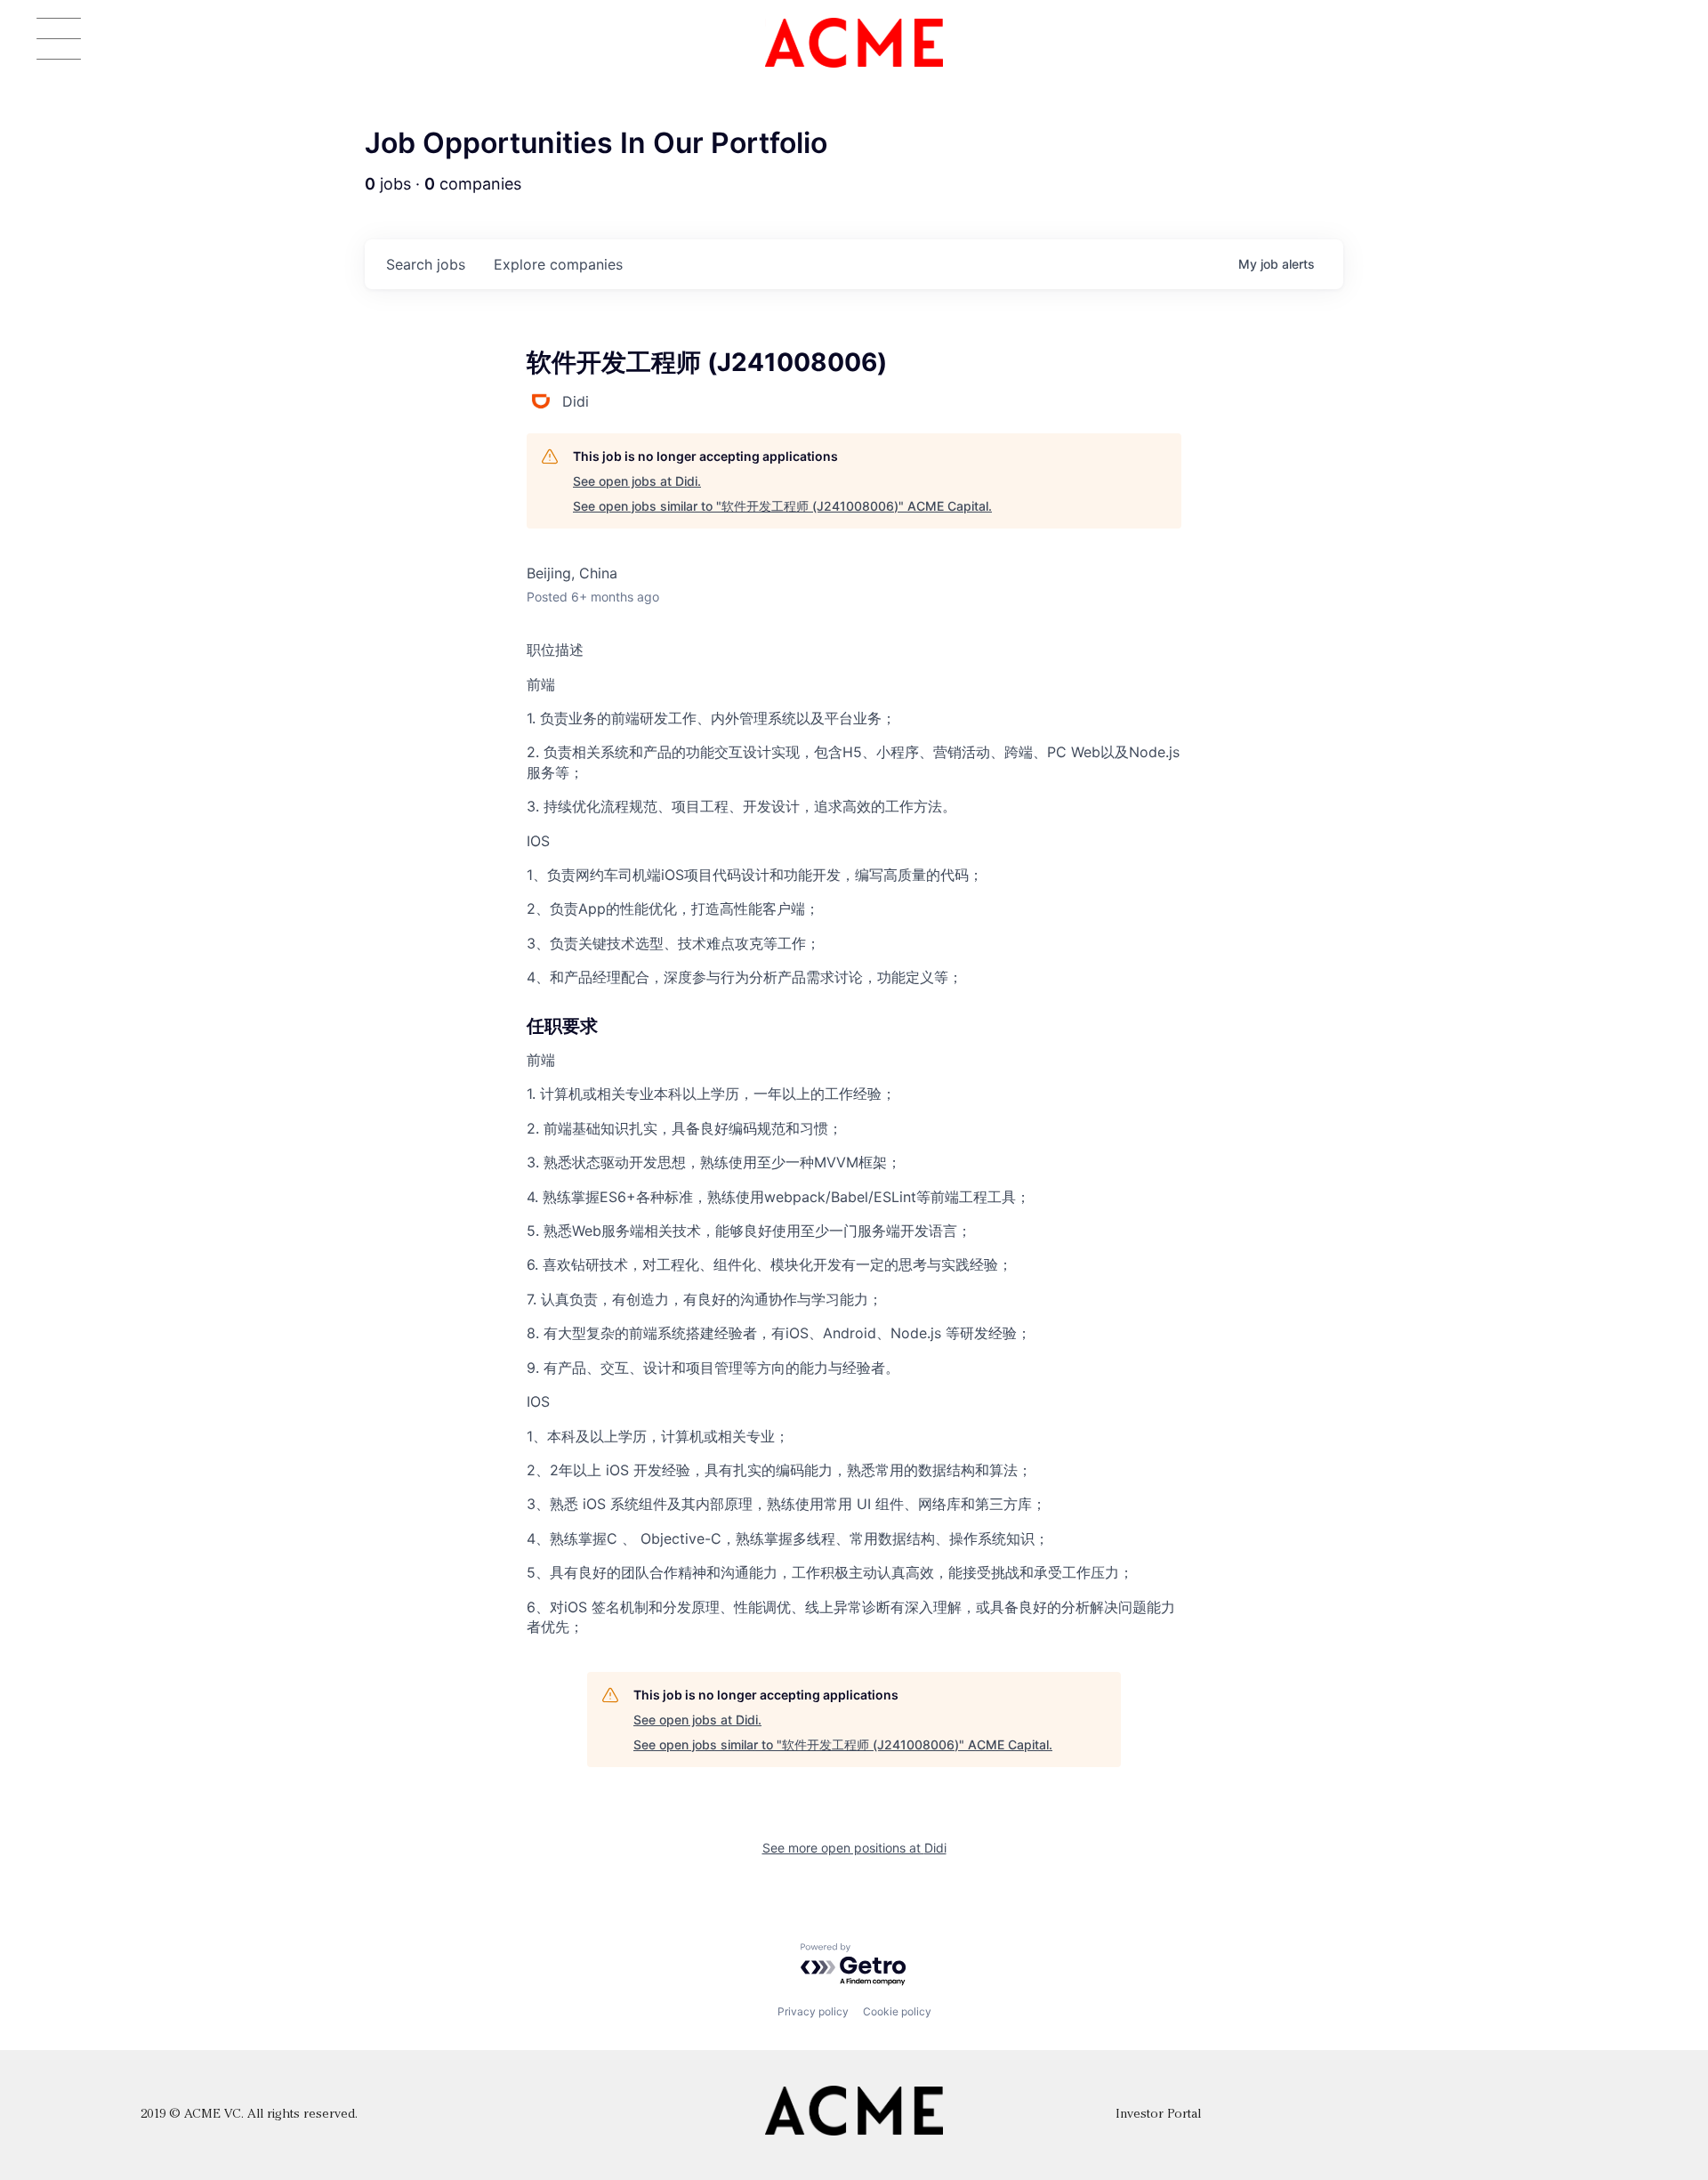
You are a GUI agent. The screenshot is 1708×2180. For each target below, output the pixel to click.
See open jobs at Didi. (637, 481)
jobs (426, 264)
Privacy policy (813, 2011)
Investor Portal (1158, 2115)
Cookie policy (897, 2011)
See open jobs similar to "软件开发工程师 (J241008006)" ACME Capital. (782, 506)
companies (558, 264)
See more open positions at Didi (854, 1848)
